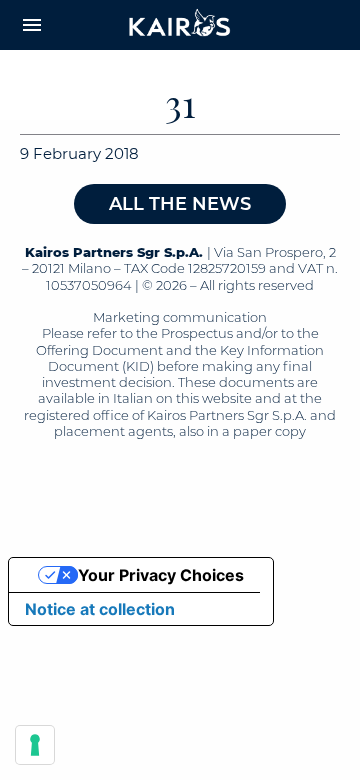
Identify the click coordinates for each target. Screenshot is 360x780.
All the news (180, 204)
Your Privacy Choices (161, 575)
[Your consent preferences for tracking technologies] (35, 745)
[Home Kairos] (180, 25)
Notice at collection (100, 609)
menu (32, 25)
